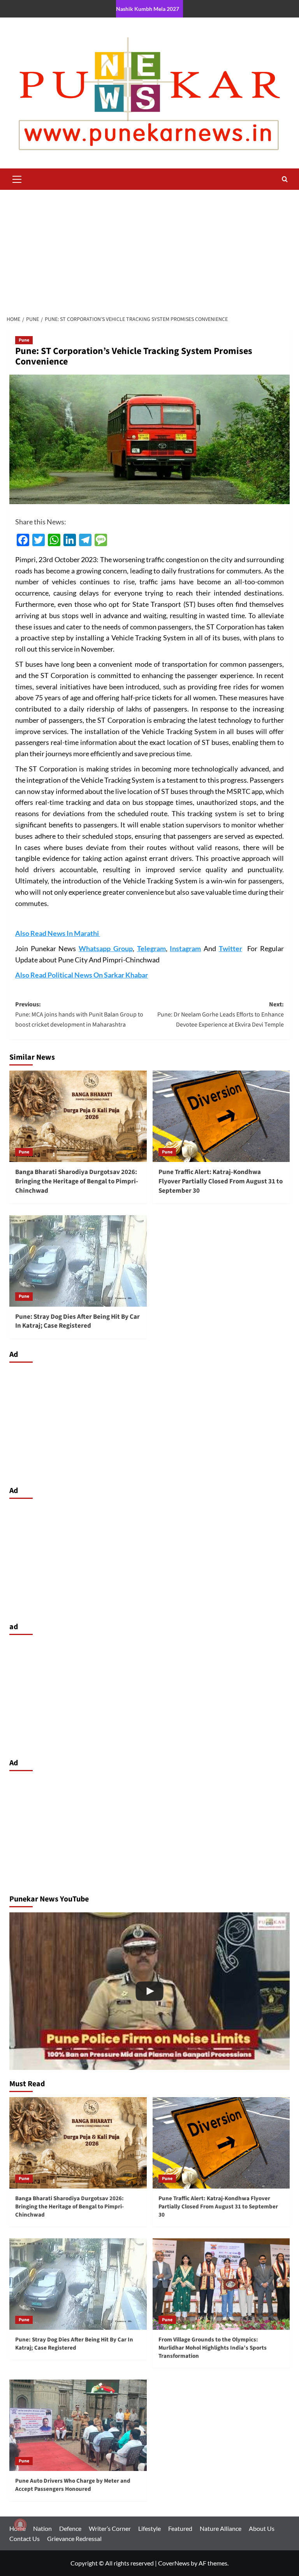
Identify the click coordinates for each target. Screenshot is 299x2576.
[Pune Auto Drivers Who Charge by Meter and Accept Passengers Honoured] (78, 2425)
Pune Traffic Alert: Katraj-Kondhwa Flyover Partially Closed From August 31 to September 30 (221, 1181)
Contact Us (25, 2538)
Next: (221, 1014)
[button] (17, 178)
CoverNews (174, 2563)
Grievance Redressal (74, 2538)
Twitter (230, 948)
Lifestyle (149, 2528)
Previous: (79, 1014)
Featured (180, 2528)
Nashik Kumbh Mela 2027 (148, 9)
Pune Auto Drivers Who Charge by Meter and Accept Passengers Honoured (73, 2485)
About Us (262, 2528)
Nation (42, 2528)
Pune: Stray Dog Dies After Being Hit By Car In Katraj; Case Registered (77, 1321)
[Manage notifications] (20, 2525)
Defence (70, 2528)
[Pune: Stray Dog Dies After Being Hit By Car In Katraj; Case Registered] (78, 1261)
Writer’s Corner (110, 2528)
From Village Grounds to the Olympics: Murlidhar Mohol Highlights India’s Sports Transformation (213, 2348)
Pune (24, 340)
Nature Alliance (221, 2528)
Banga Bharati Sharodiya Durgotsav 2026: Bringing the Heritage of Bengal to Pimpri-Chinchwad (77, 1181)
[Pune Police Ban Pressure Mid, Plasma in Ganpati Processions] (149, 1991)
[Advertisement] (149, 248)
